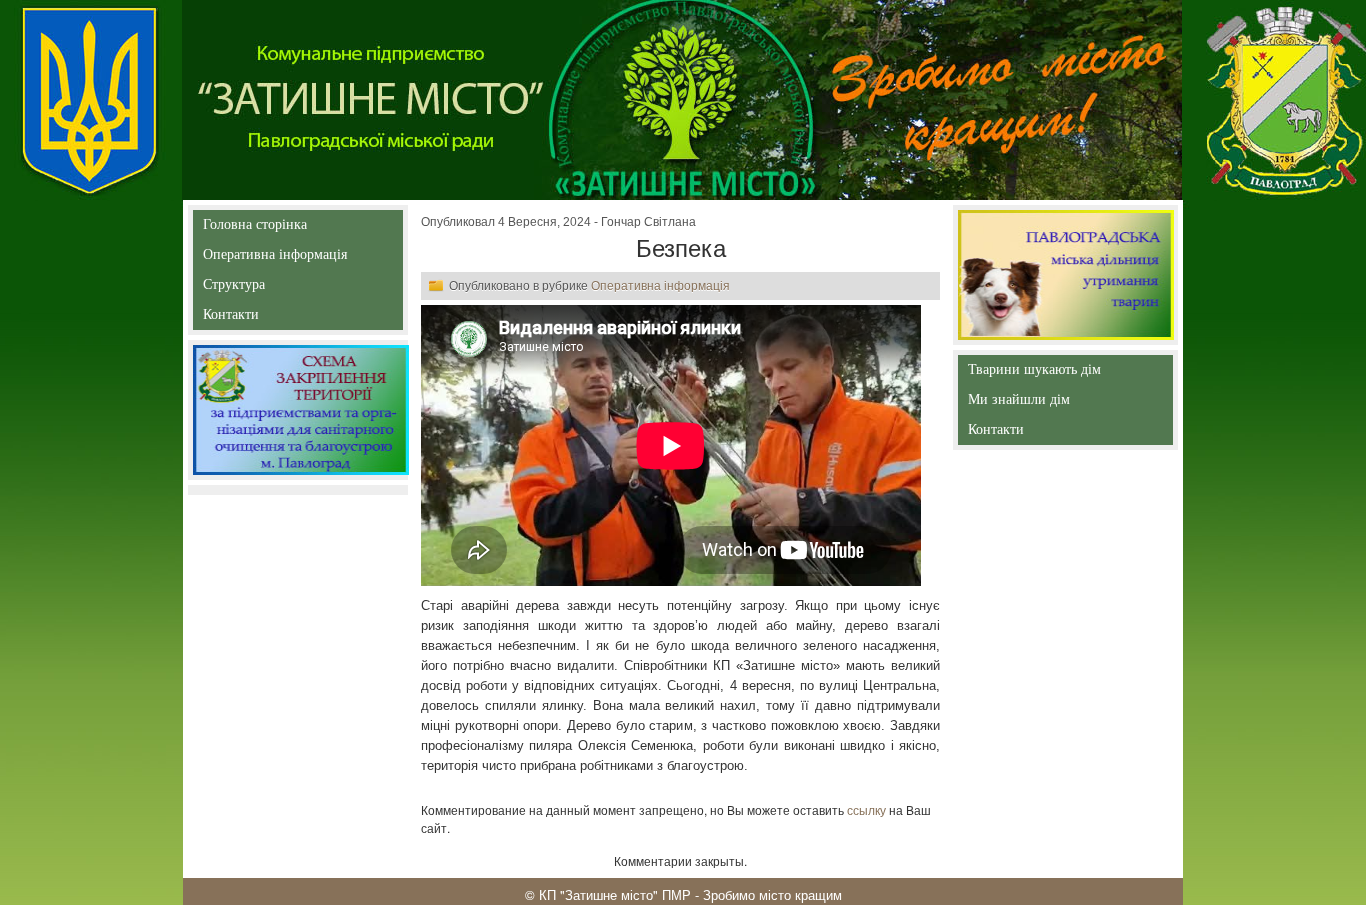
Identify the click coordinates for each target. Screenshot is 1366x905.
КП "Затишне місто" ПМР (615, 894)
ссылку (866, 809)
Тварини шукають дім (1038, 373)
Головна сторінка (255, 228)
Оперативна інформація (275, 258)
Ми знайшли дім (1061, 399)
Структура (269, 288)
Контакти (276, 318)
